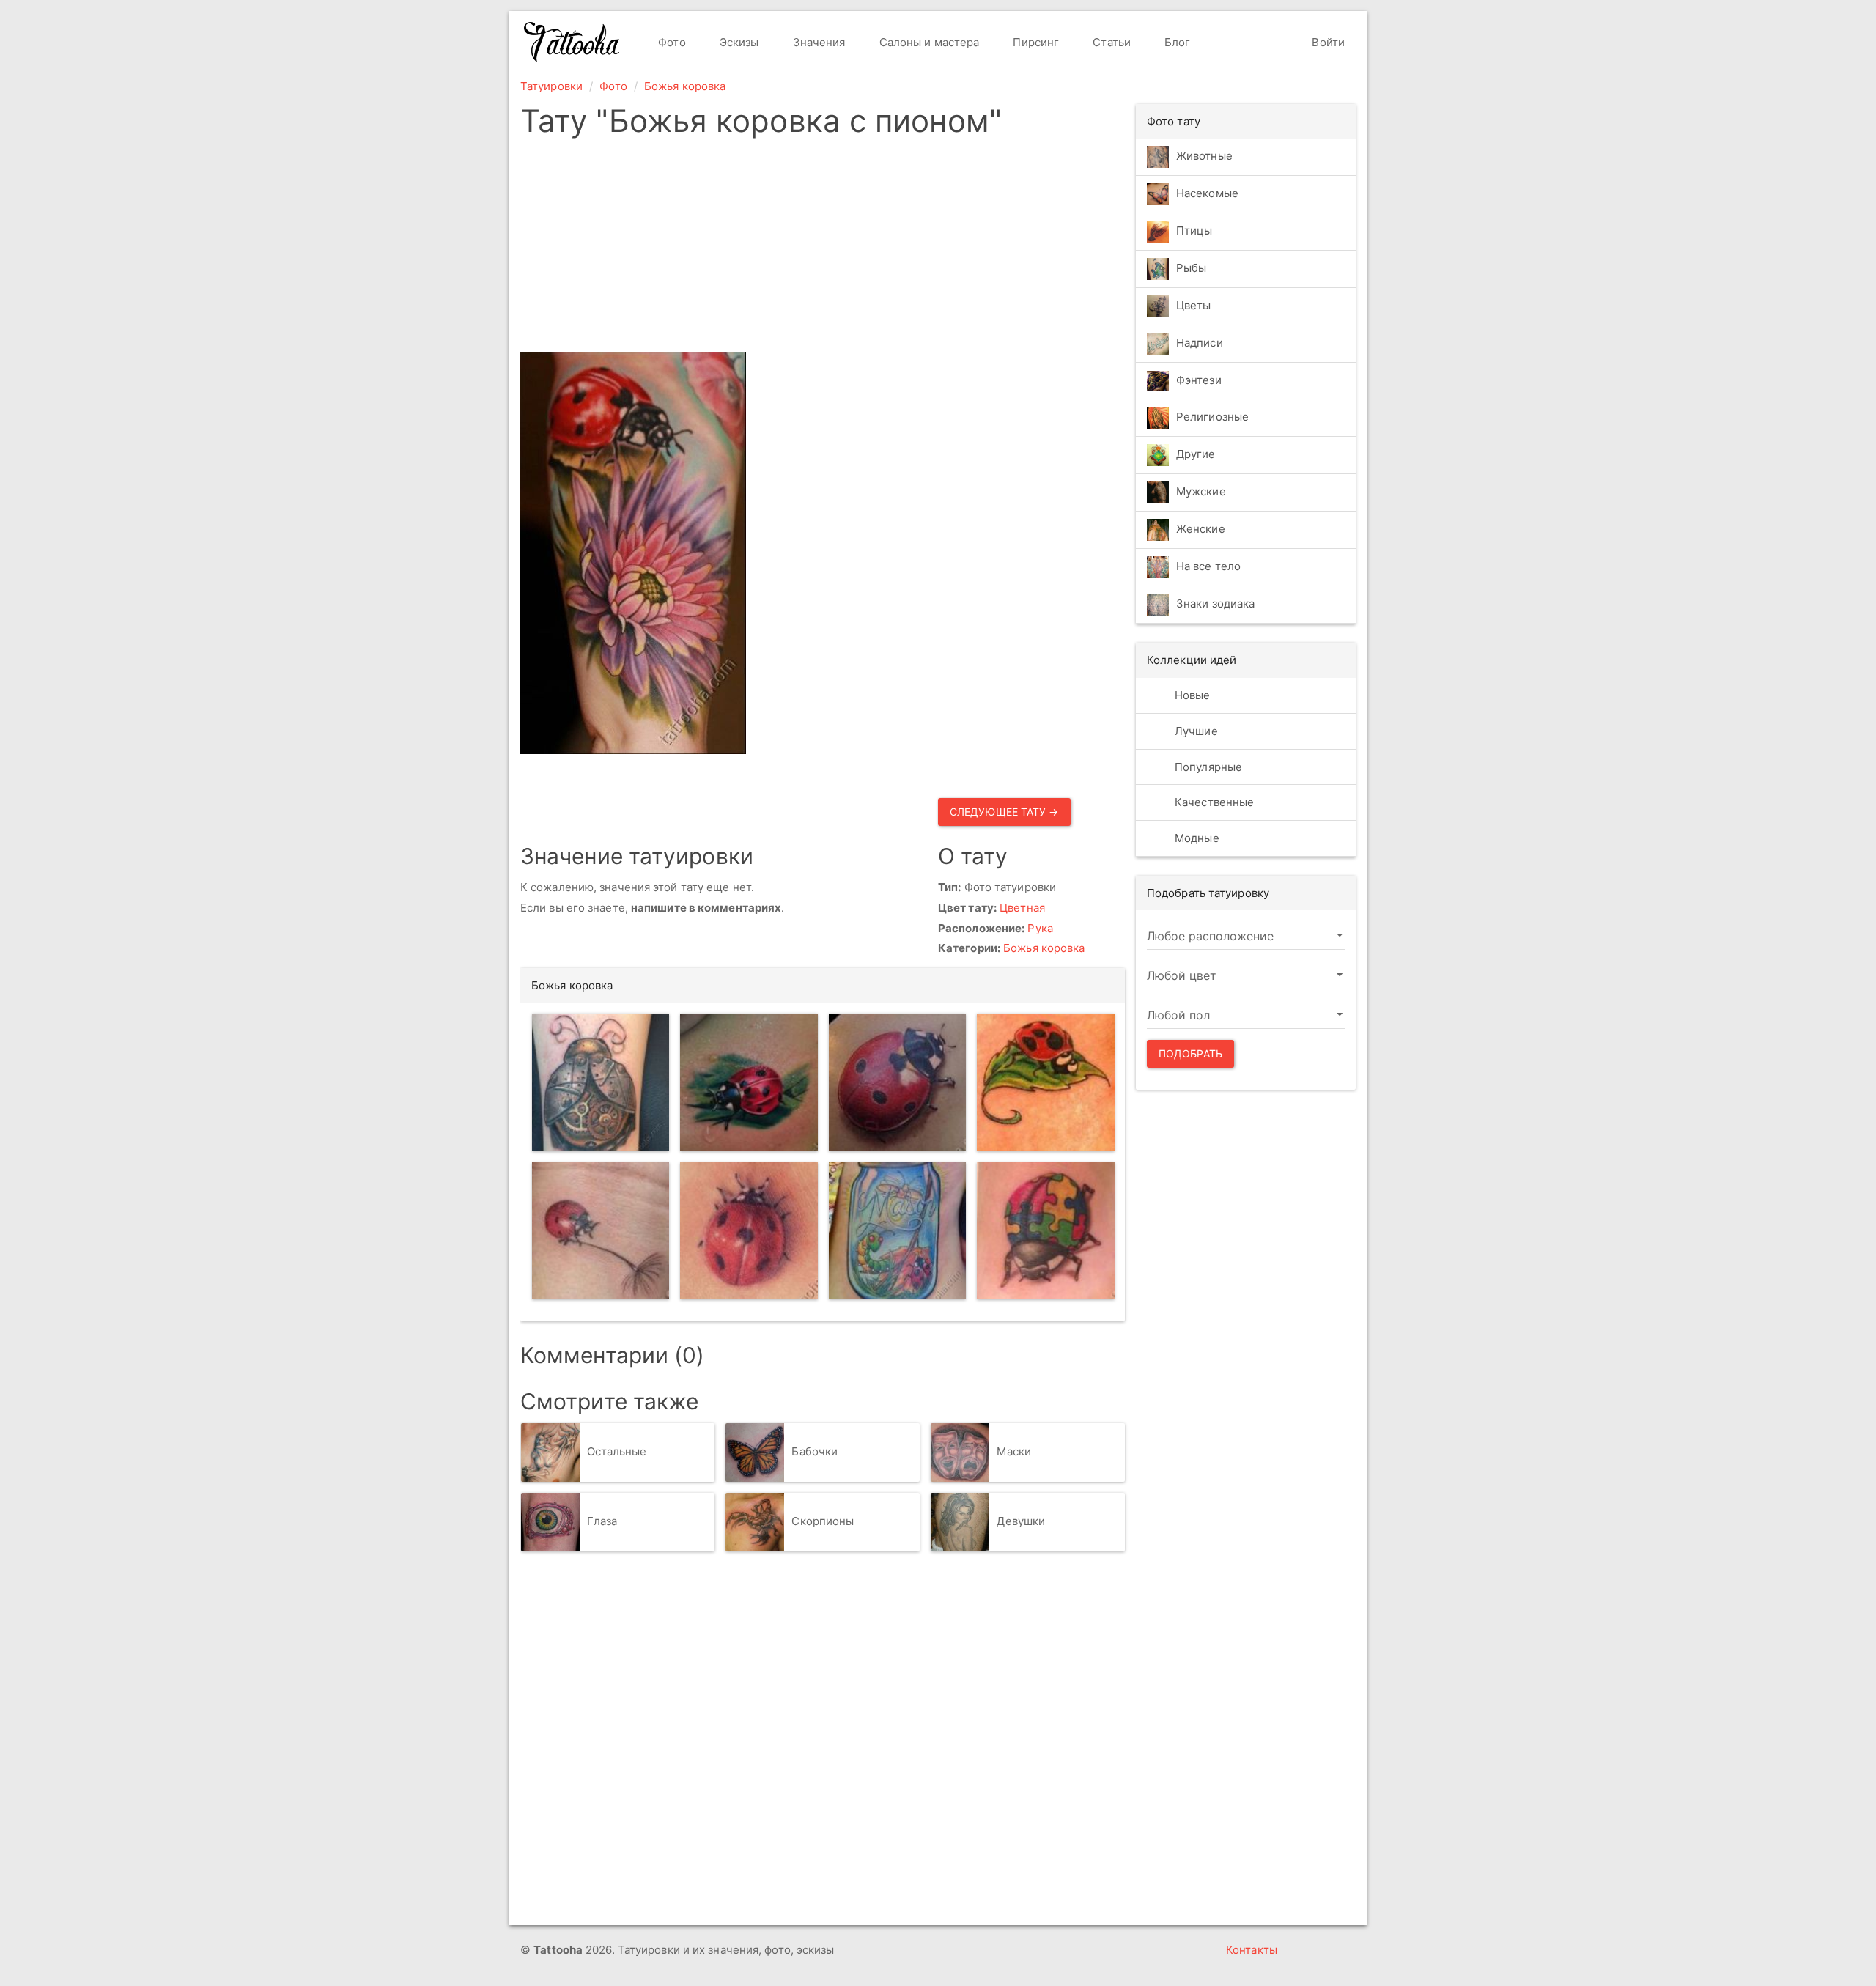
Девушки (1021, 1521)
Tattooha (572, 42)
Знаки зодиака (1215, 604)
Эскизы (738, 42)
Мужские (1201, 492)
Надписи (1200, 343)
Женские (1201, 529)
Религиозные (1212, 417)
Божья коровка (685, 86)
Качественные (1213, 802)
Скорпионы (823, 1521)
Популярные (1207, 767)
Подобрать (1190, 1053)
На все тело (1208, 567)
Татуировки (551, 86)
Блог (1176, 42)
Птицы (1194, 230)
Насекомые (1207, 193)
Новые (1191, 695)
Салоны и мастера (928, 42)
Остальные (617, 1451)
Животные (1204, 156)
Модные (1196, 838)
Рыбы (1191, 268)
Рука (1040, 928)
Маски (1014, 1451)
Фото (671, 42)
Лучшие (1195, 731)
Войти (1327, 42)
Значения (818, 42)
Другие (1196, 455)
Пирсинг (1034, 42)
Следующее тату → (1004, 812)
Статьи (1110, 42)
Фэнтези (1199, 380)
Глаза (602, 1521)
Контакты (1252, 1950)
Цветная (1022, 908)
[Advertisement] (823, 249)
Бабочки (815, 1451)
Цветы (1194, 305)
